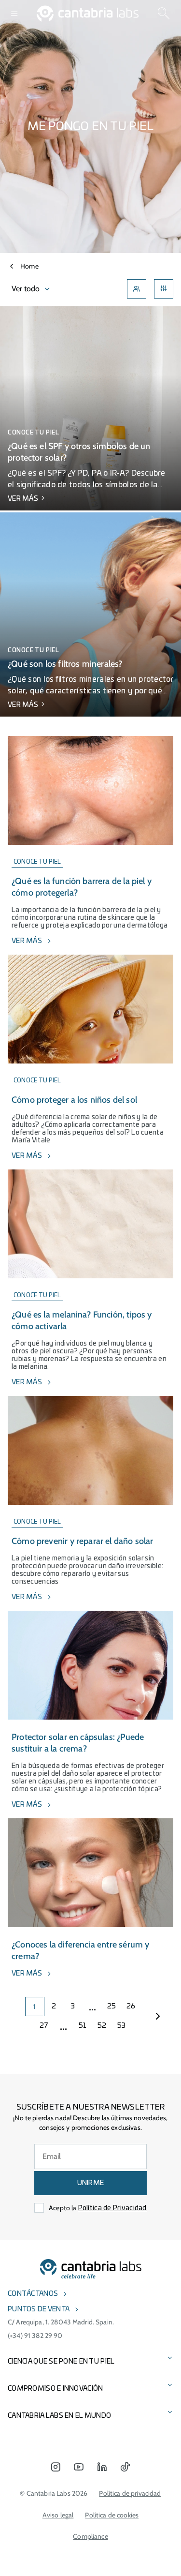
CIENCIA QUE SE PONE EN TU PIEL (61, 2362)
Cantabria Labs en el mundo (59, 2416)
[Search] (164, 14)
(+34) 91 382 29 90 (35, 2336)
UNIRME (91, 2183)
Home (29, 266)
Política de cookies (112, 2515)
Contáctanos (33, 2294)
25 (112, 2007)
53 (122, 2026)
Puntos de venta (39, 2309)
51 (83, 2026)
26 (131, 2007)
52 (102, 2026)
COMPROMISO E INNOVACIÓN (55, 2389)
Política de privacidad (130, 2493)
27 (44, 2026)
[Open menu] (14, 14)
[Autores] (137, 289)
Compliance (90, 2536)
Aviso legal (58, 2515)
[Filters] (164, 289)
